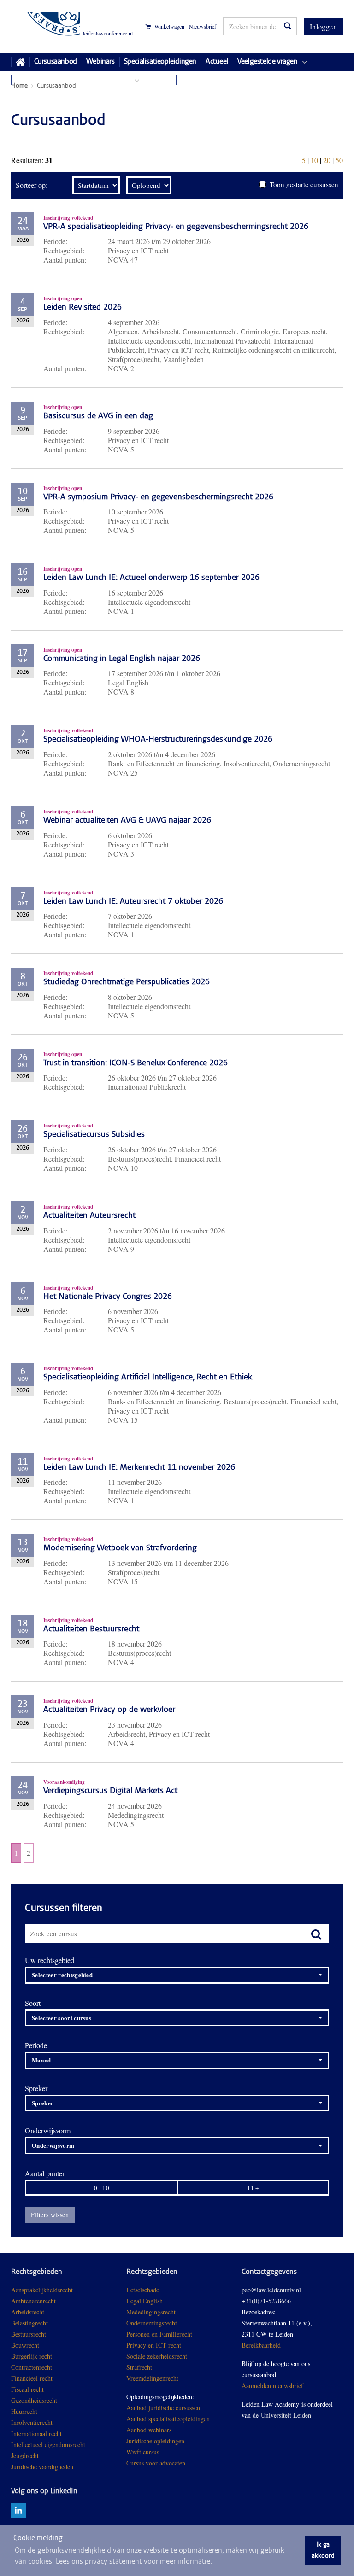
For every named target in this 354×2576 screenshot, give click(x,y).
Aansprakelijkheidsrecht (42, 2290)
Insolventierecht (32, 2422)
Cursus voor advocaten (156, 2463)
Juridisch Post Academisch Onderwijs (45, 26)
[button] (177, 1975)
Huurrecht (24, 2411)
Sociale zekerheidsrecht (157, 2356)
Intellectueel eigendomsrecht (48, 2445)
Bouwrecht (25, 2345)
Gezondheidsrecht (34, 2400)
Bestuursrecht (29, 2334)
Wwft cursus (143, 2452)
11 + (253, 2188)
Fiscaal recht (27, 2389)
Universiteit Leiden (286, 2415)
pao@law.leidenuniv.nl (271, 2290)
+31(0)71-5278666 (266, 2301)
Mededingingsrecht (151, 2312)
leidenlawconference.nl (108, 33)
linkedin (18, 2511)
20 (327, 160)
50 (339, 160)
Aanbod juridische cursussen (163, 2408)
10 (314, 160)
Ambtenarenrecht (33, 2301)
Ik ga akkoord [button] (323, 2551)
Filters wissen (50, 2215)
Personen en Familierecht (159, 2334)
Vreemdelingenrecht (152, 2378)
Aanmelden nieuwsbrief (272, 2386)
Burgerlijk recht (32, 2356)
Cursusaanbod (56, 62)
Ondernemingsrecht (152, 2323)
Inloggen (323, 26)
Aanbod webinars (149, 2430)
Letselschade (143, 2290)
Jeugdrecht (25, 2456)
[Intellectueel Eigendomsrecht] (74, 2467)
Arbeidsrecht (28, 2312)
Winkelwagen (169, 26)
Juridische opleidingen (155, 2441)
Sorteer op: (32, 185)
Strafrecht (139, 2367)
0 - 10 (102, 2188)
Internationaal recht (36, 2433)
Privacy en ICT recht (154, 2345)
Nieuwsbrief (203, 26)
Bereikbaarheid (261, 2345)
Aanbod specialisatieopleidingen (168, 2419)
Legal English (145, 2301)
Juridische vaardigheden (42, 2467)
